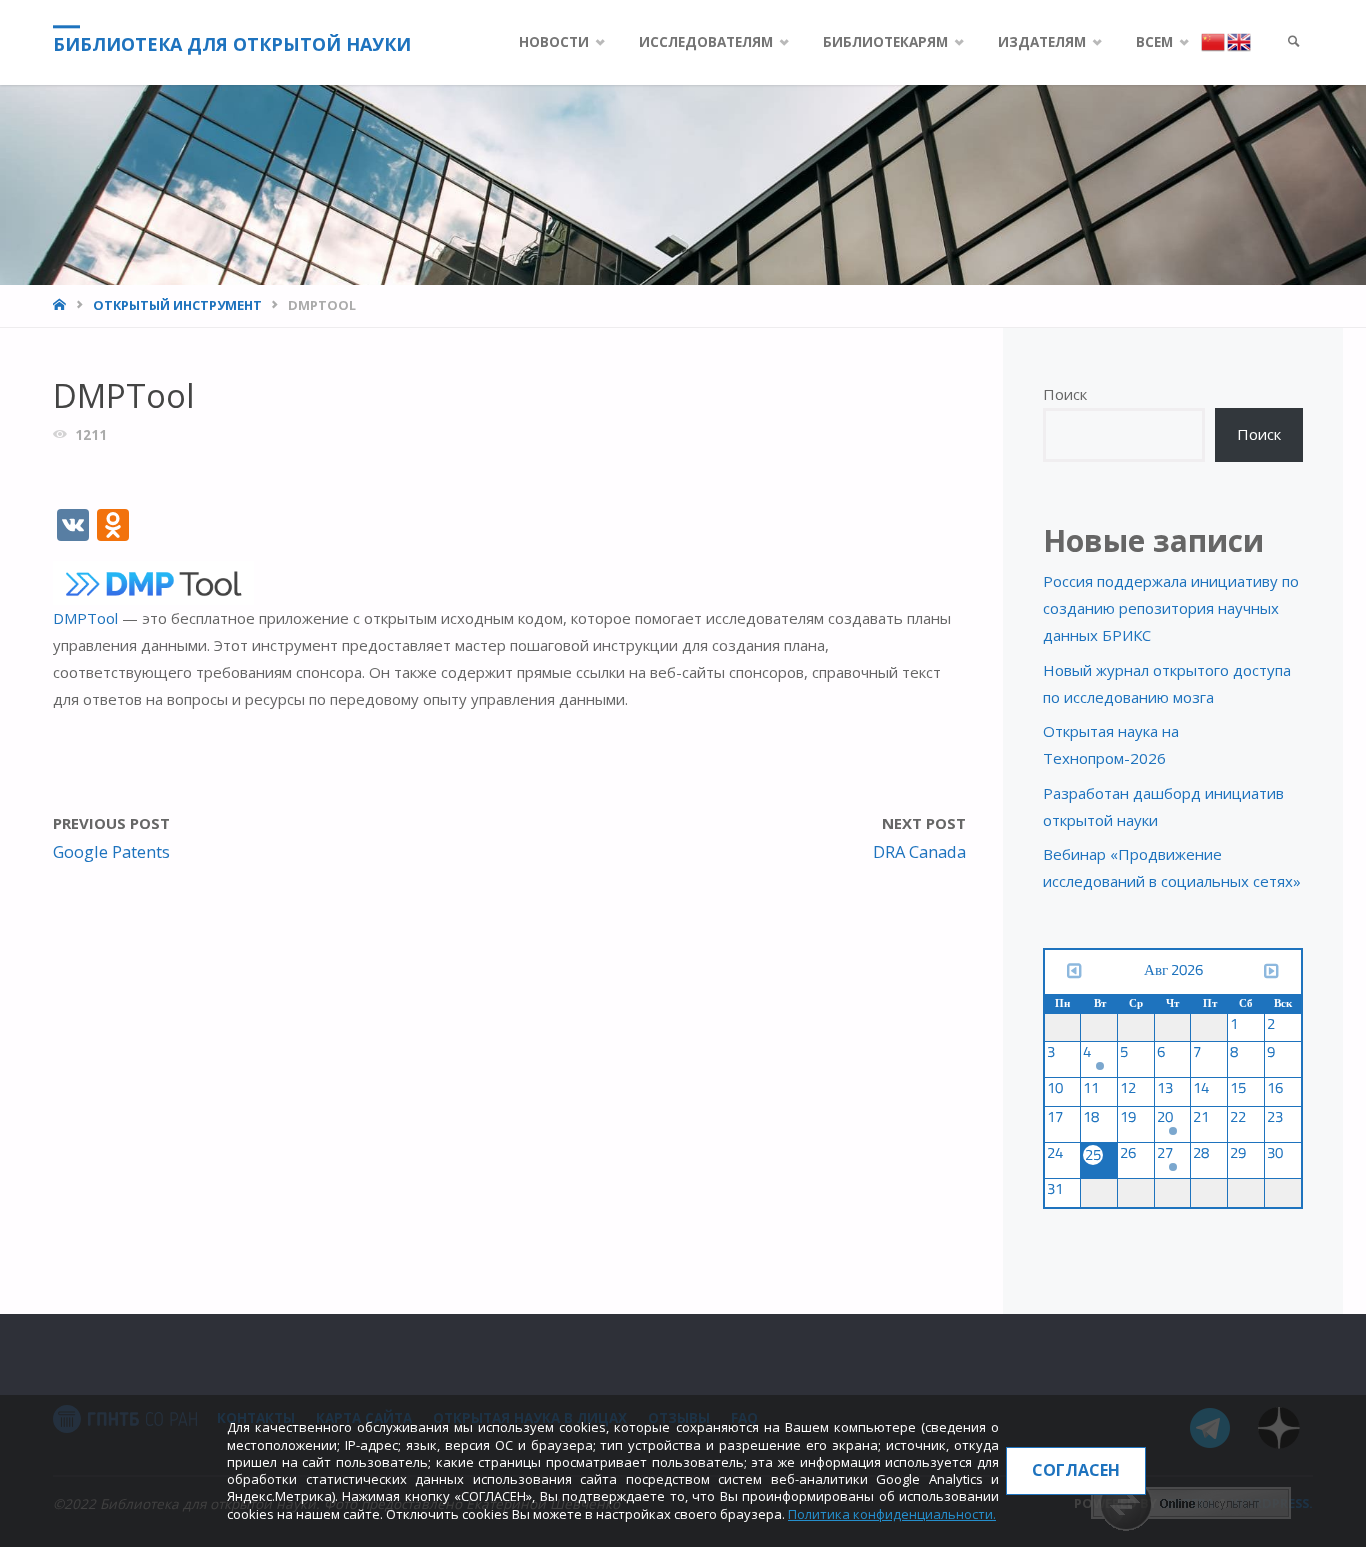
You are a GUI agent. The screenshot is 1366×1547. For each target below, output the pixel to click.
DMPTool (87, 618)
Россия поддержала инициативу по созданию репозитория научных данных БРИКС (1171, 608)
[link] (1294, 42)
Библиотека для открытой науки (232, 44)
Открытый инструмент (177, 305)
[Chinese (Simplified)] (1213, 41)
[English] (1238, 41)
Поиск (1065, 394)
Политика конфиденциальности (890, 1514)
